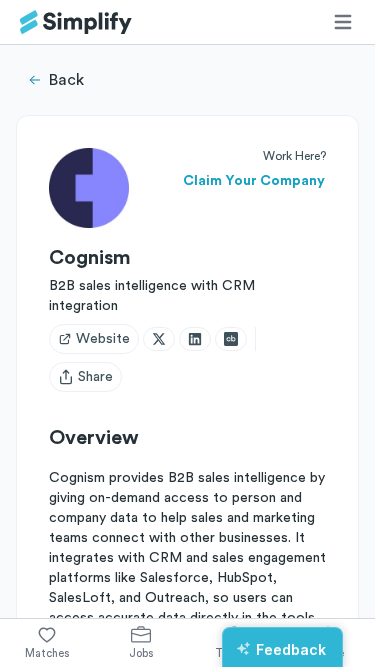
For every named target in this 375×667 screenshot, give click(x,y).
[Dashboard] (76, 22)
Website (103, 339)
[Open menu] (343, 22)
